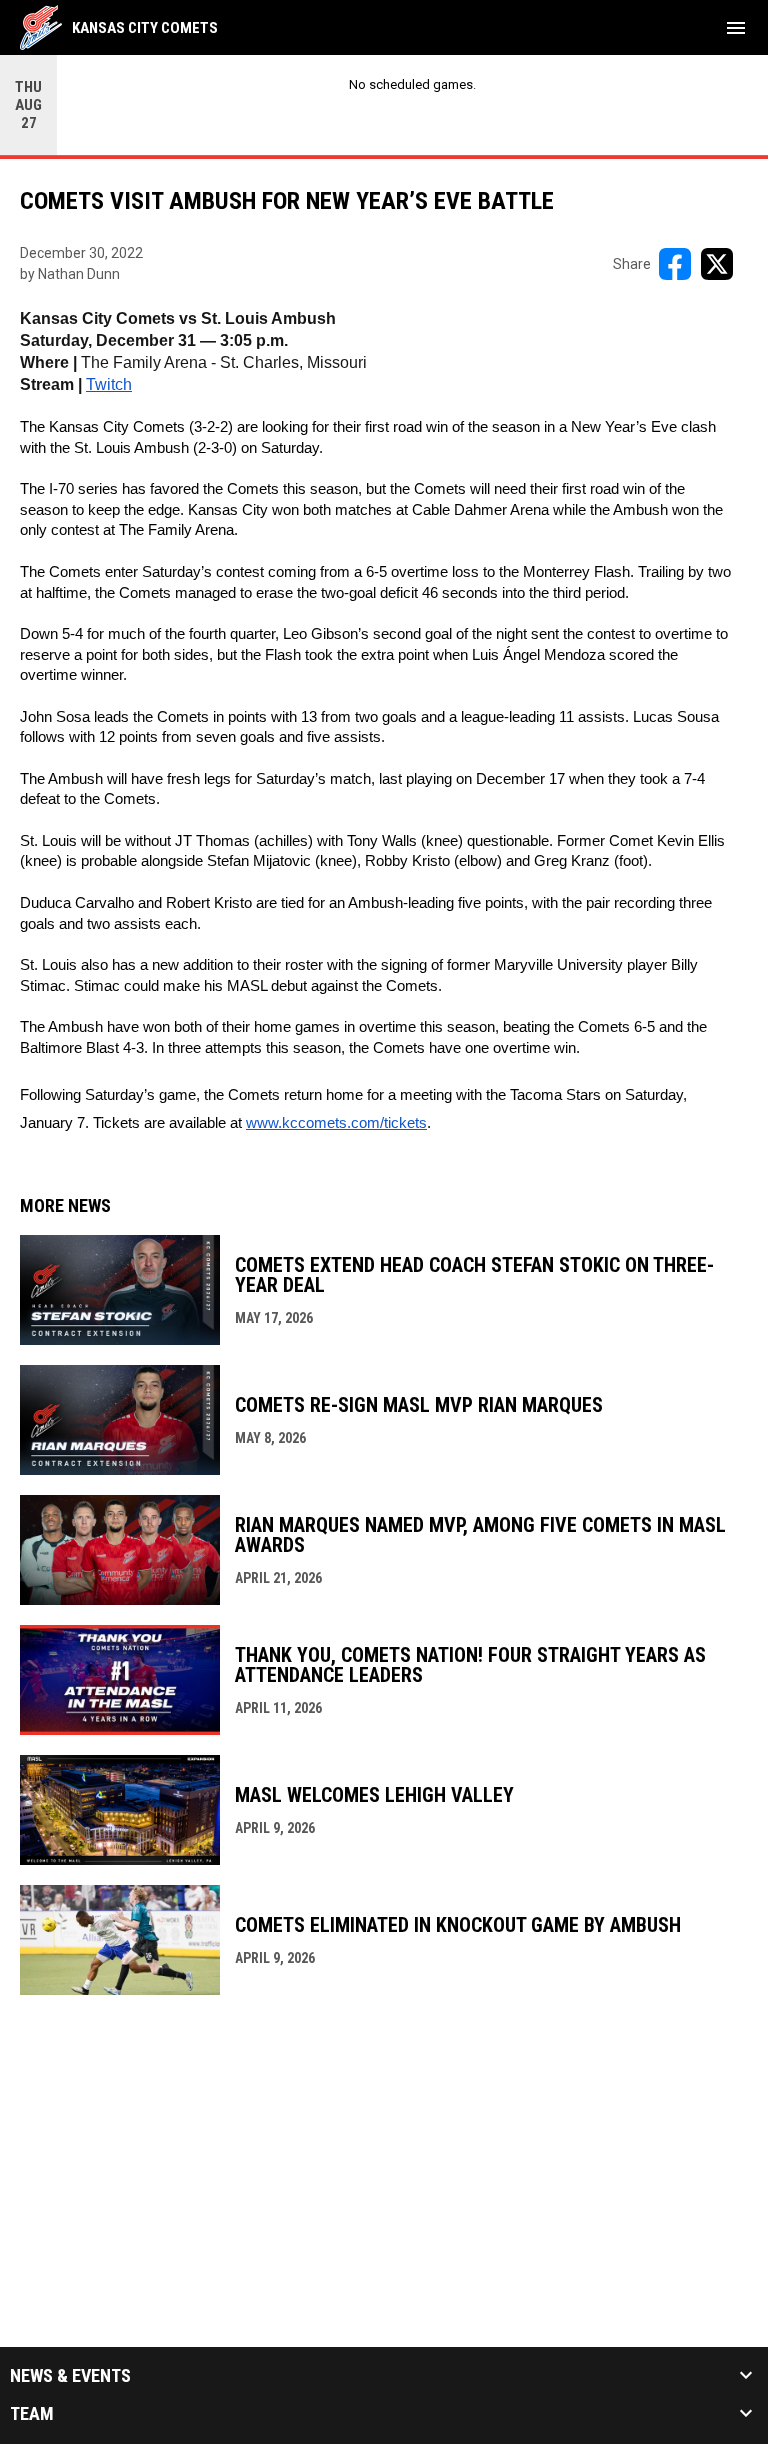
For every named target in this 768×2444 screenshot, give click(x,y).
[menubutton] (736, 28)
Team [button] (32, 2414)
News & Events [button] (70, 2376)
